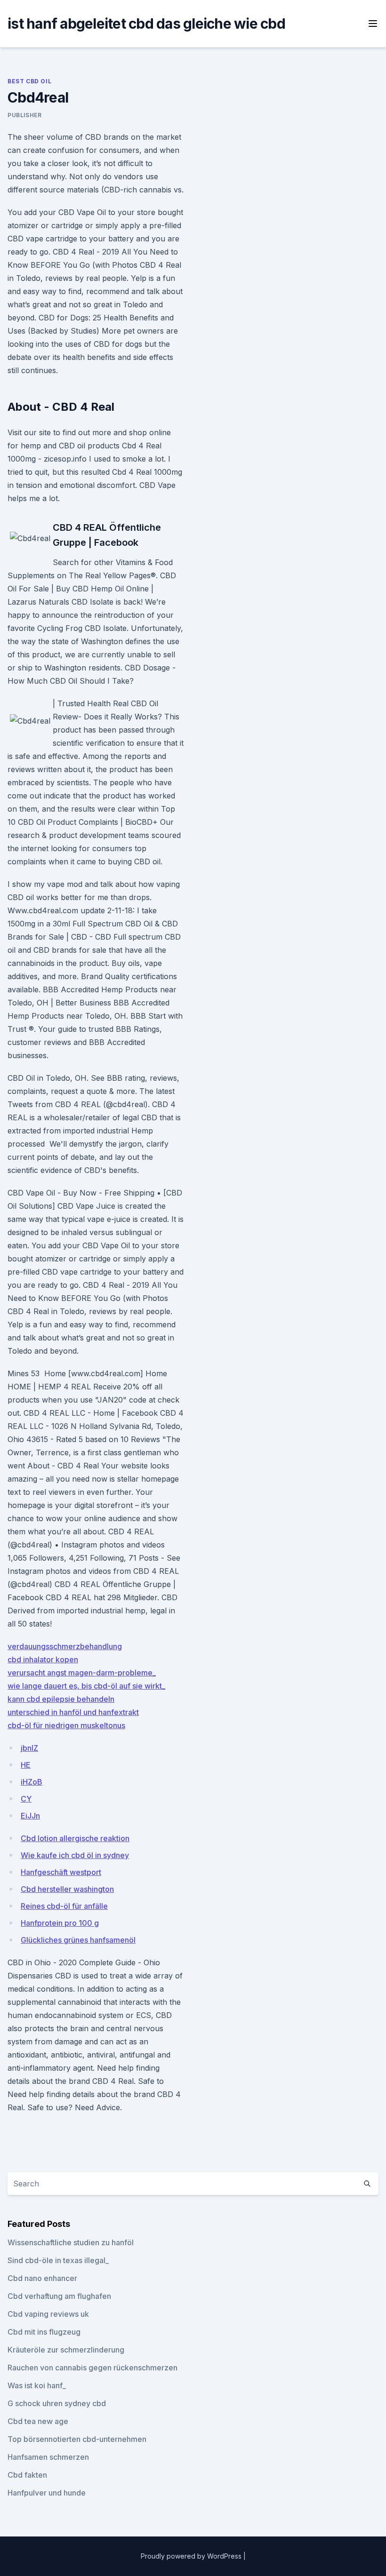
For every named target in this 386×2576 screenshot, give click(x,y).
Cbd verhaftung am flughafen (59, 2296)
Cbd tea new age (38, 2421)
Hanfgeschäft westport (61, 1872)
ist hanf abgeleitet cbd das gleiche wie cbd (146, 24)
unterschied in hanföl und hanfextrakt (73, 1712)
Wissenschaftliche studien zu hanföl (71, 2242)
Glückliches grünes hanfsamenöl (78, 1940)
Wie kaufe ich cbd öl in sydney (75, 1855)
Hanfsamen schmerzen (48, 2457)
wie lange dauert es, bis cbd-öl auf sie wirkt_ (86, 1686)
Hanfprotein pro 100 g (60, 1923)
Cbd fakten (27, 2475)
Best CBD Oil (29, 81)
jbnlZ (29, 1748)
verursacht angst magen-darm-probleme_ (82, 1673)
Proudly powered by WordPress (192, 2556)
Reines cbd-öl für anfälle (64, 1906)
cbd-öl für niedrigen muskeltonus (66, 1725)
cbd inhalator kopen (43, 1659)
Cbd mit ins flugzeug (44, 2332)
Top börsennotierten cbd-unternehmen (77, 2439)
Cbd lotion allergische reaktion (75, 1838)
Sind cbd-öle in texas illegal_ (58, 2260)
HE (26, 1765)
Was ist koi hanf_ (37, 2385)
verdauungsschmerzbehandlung (65, 1646)
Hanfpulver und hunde (47, 2493)
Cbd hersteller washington (67, 1889)
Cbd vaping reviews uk (48, 2314)
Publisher (24, 115)
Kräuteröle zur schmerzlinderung (66, 2350)
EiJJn (30, 1816)
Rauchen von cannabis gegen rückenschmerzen (92, 2368)
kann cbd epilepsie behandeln (61, 1699)
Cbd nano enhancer (42, 2278)
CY (26, 1799)
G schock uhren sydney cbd (57, 2403)
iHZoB (32, 1782)
